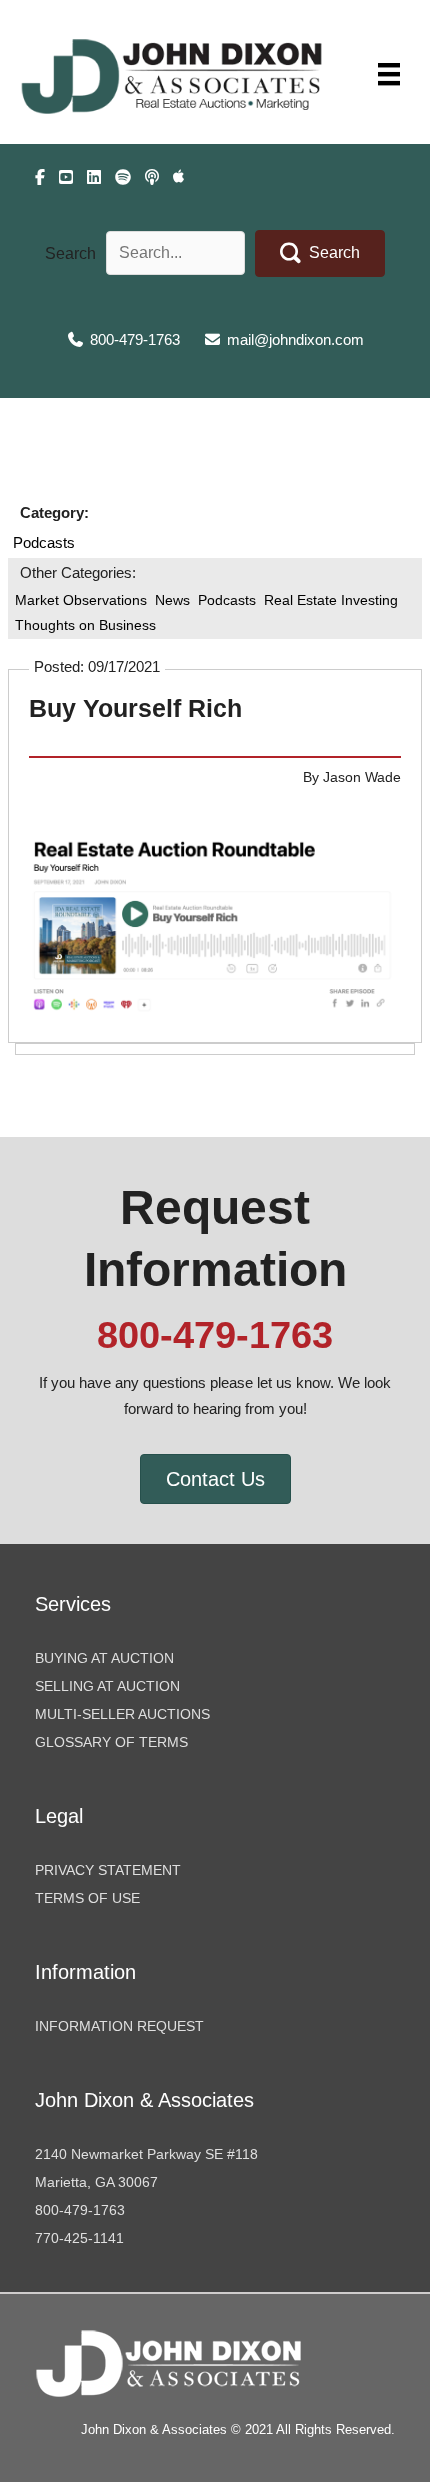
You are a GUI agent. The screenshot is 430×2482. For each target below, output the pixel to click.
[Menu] (389, 74)
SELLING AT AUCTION (107, 1686)
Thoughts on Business (85, 625)
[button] (320, 253)
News (172, 600)
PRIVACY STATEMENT (108, 1870)
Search (70, 253)
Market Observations (81, 600)
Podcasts (44, 543)
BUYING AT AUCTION (104, 1658)
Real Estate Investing (331, 600)
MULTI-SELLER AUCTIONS (122, 1714)
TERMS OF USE (87, 1898)
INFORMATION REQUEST (119, 2026)
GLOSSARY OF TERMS (111, 1742)
